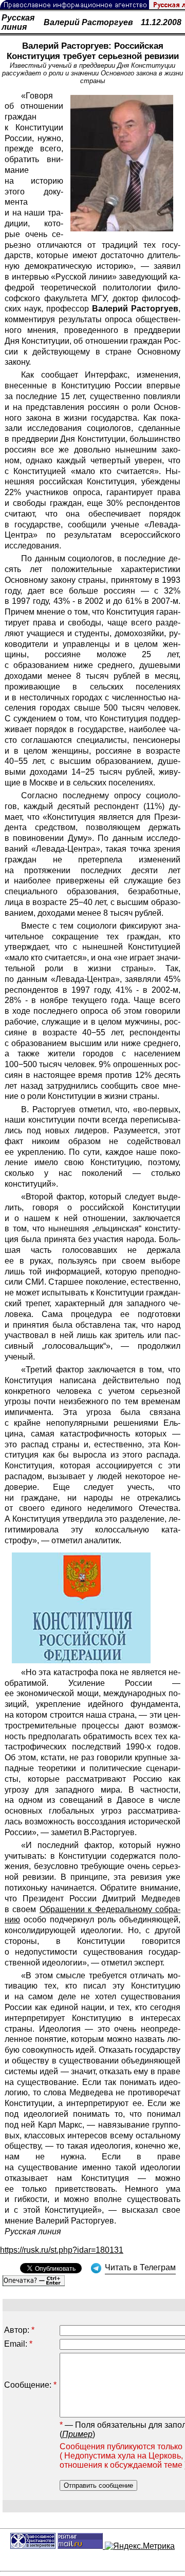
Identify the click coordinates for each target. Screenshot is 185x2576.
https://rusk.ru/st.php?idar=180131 (62, 2250)
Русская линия (18, 22)
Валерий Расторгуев (88, 22)
